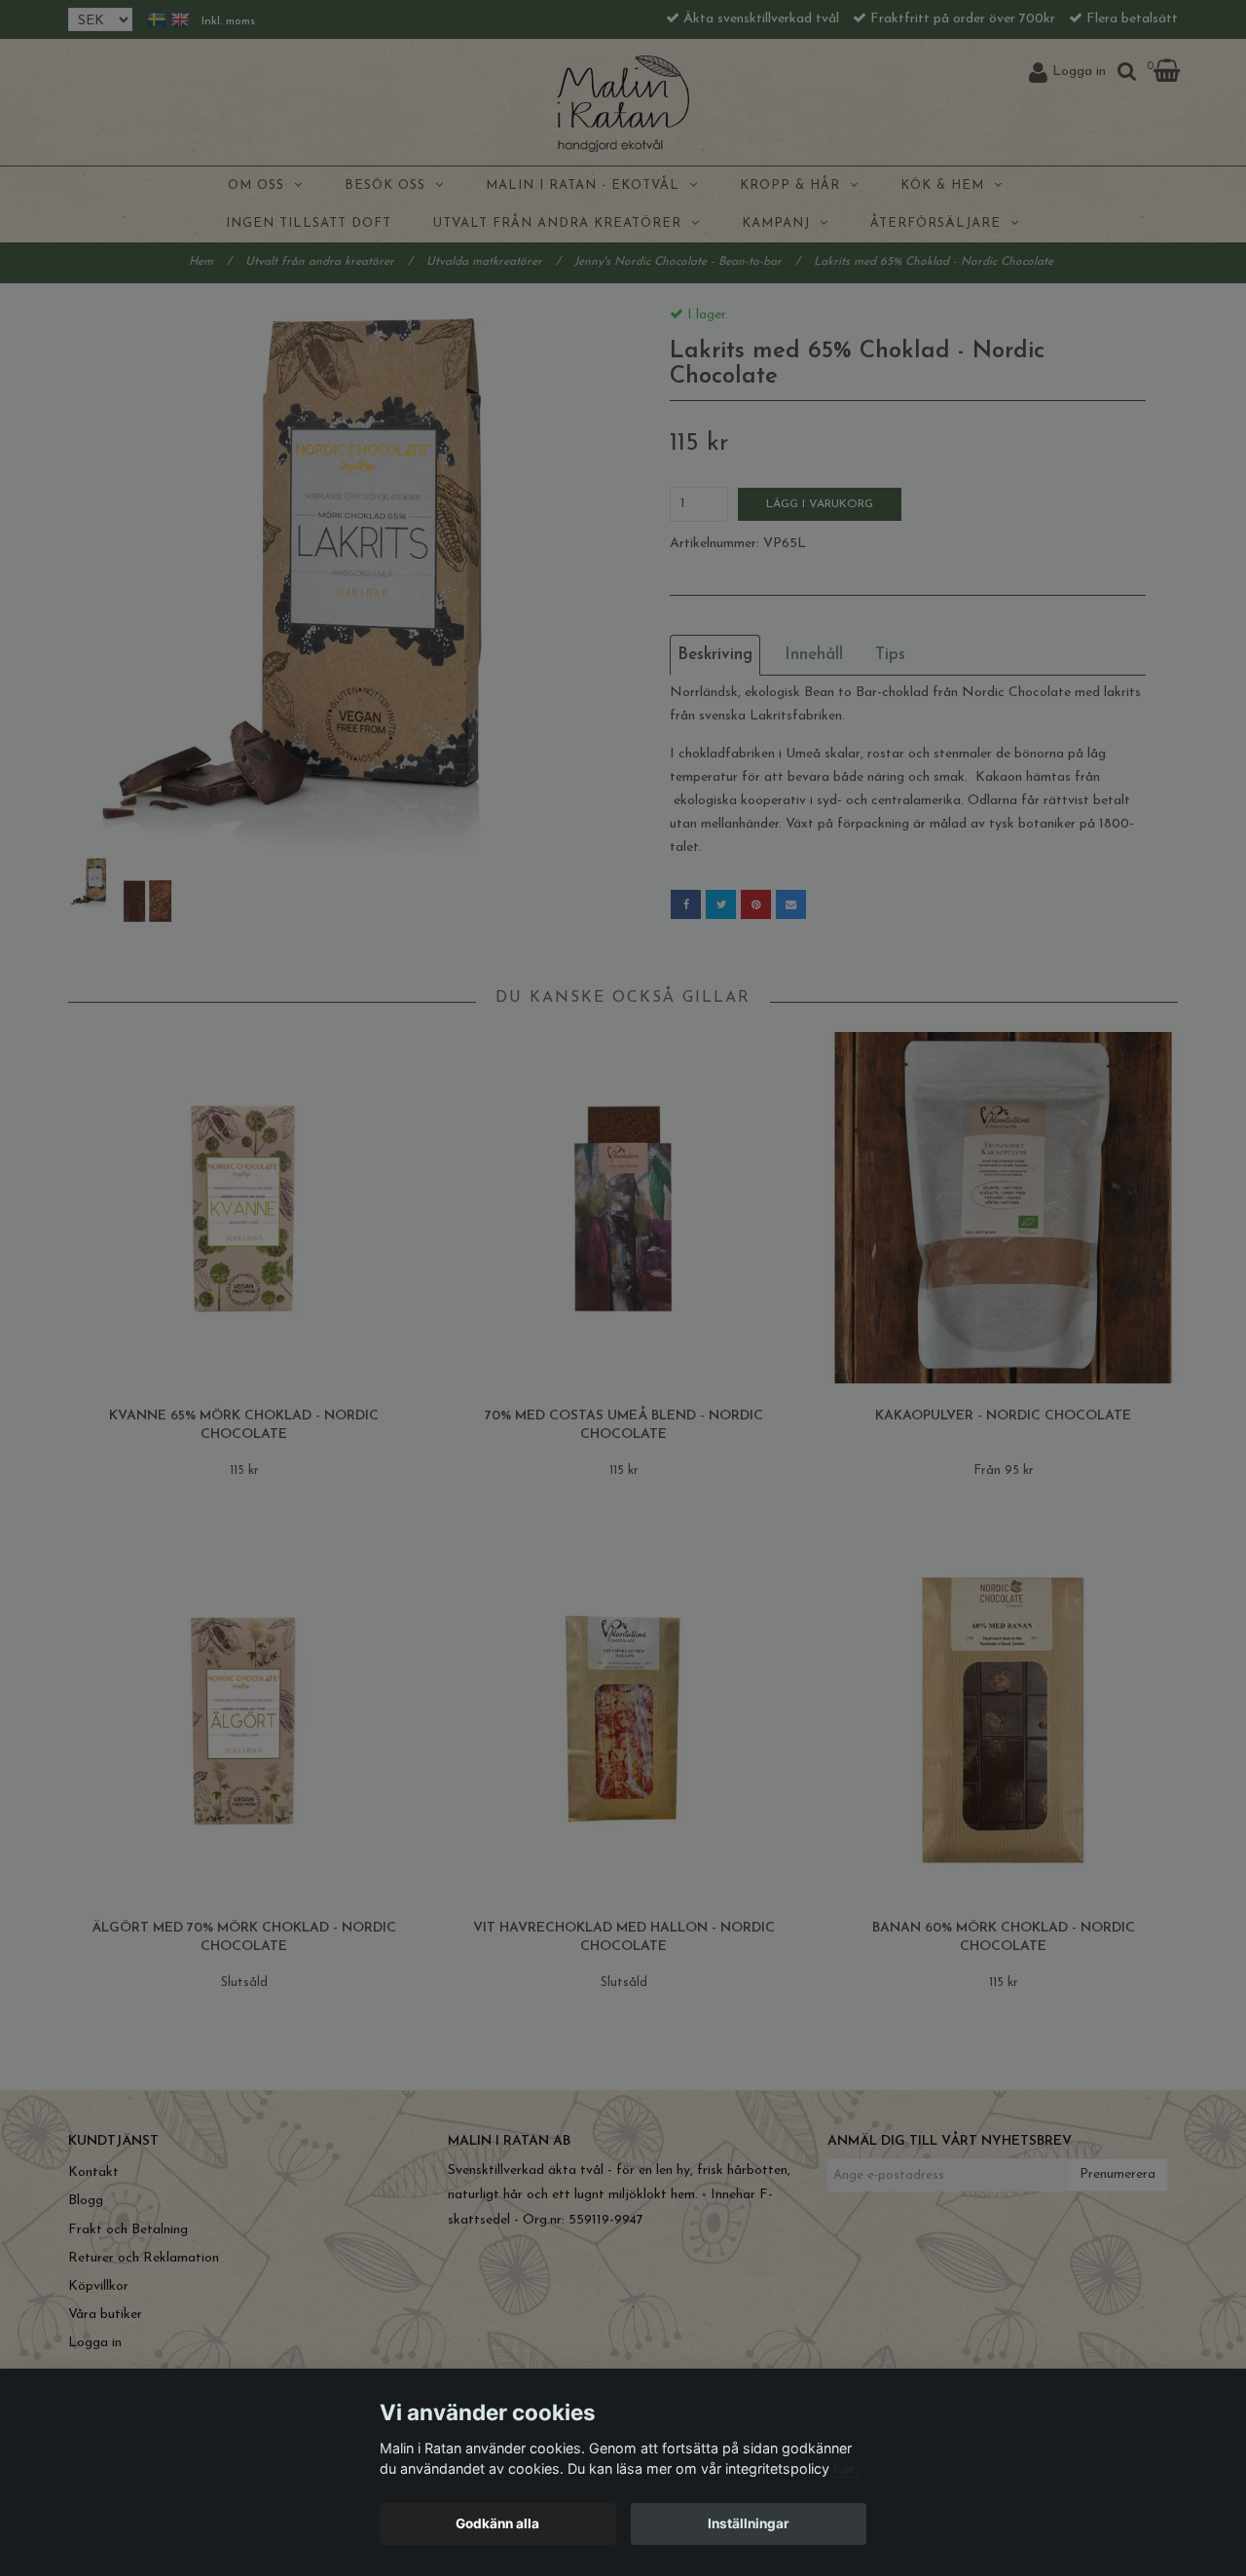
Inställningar (749, 2523)
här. (846, 2468)
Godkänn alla (497, 2523)
